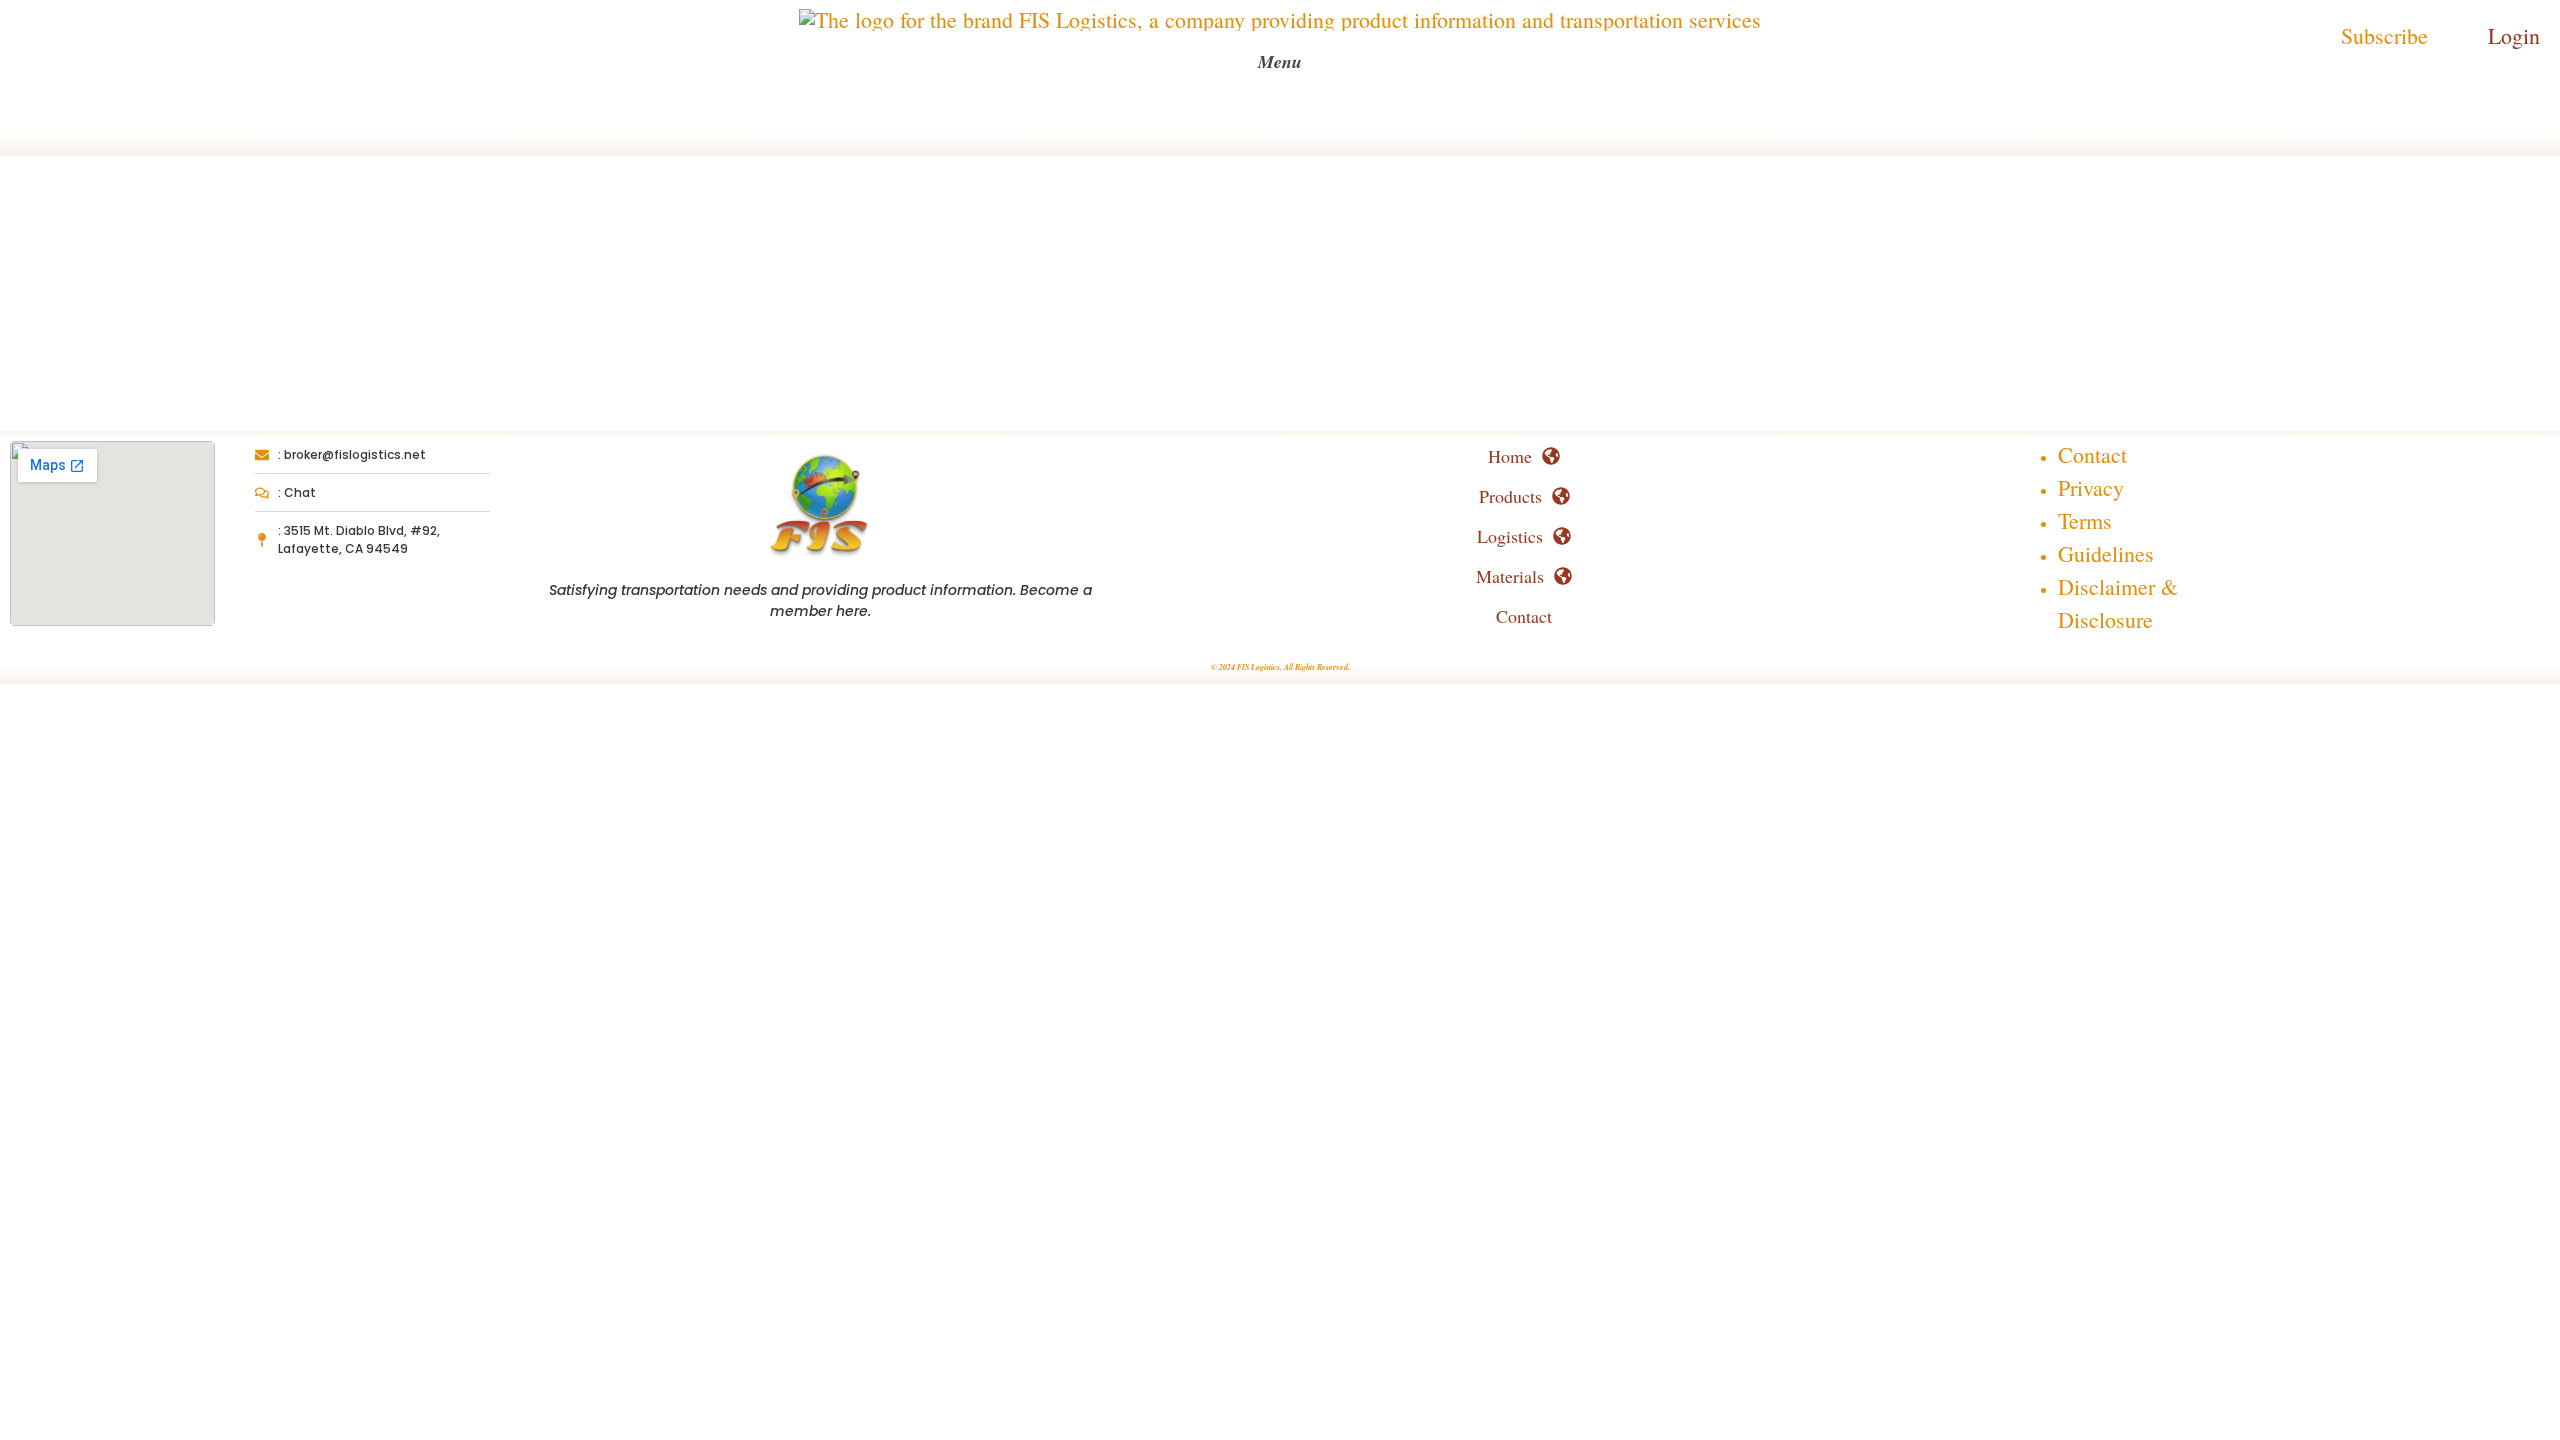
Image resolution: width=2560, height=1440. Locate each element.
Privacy (2091, 487)
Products (1510, 496)
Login (2514, 35)
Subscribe (2384, 35)
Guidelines (2106, 553)
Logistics (1510, 536)
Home (1510, 456)
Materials (1510, 576)
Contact (1524, 616)
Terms (2085, 520)
